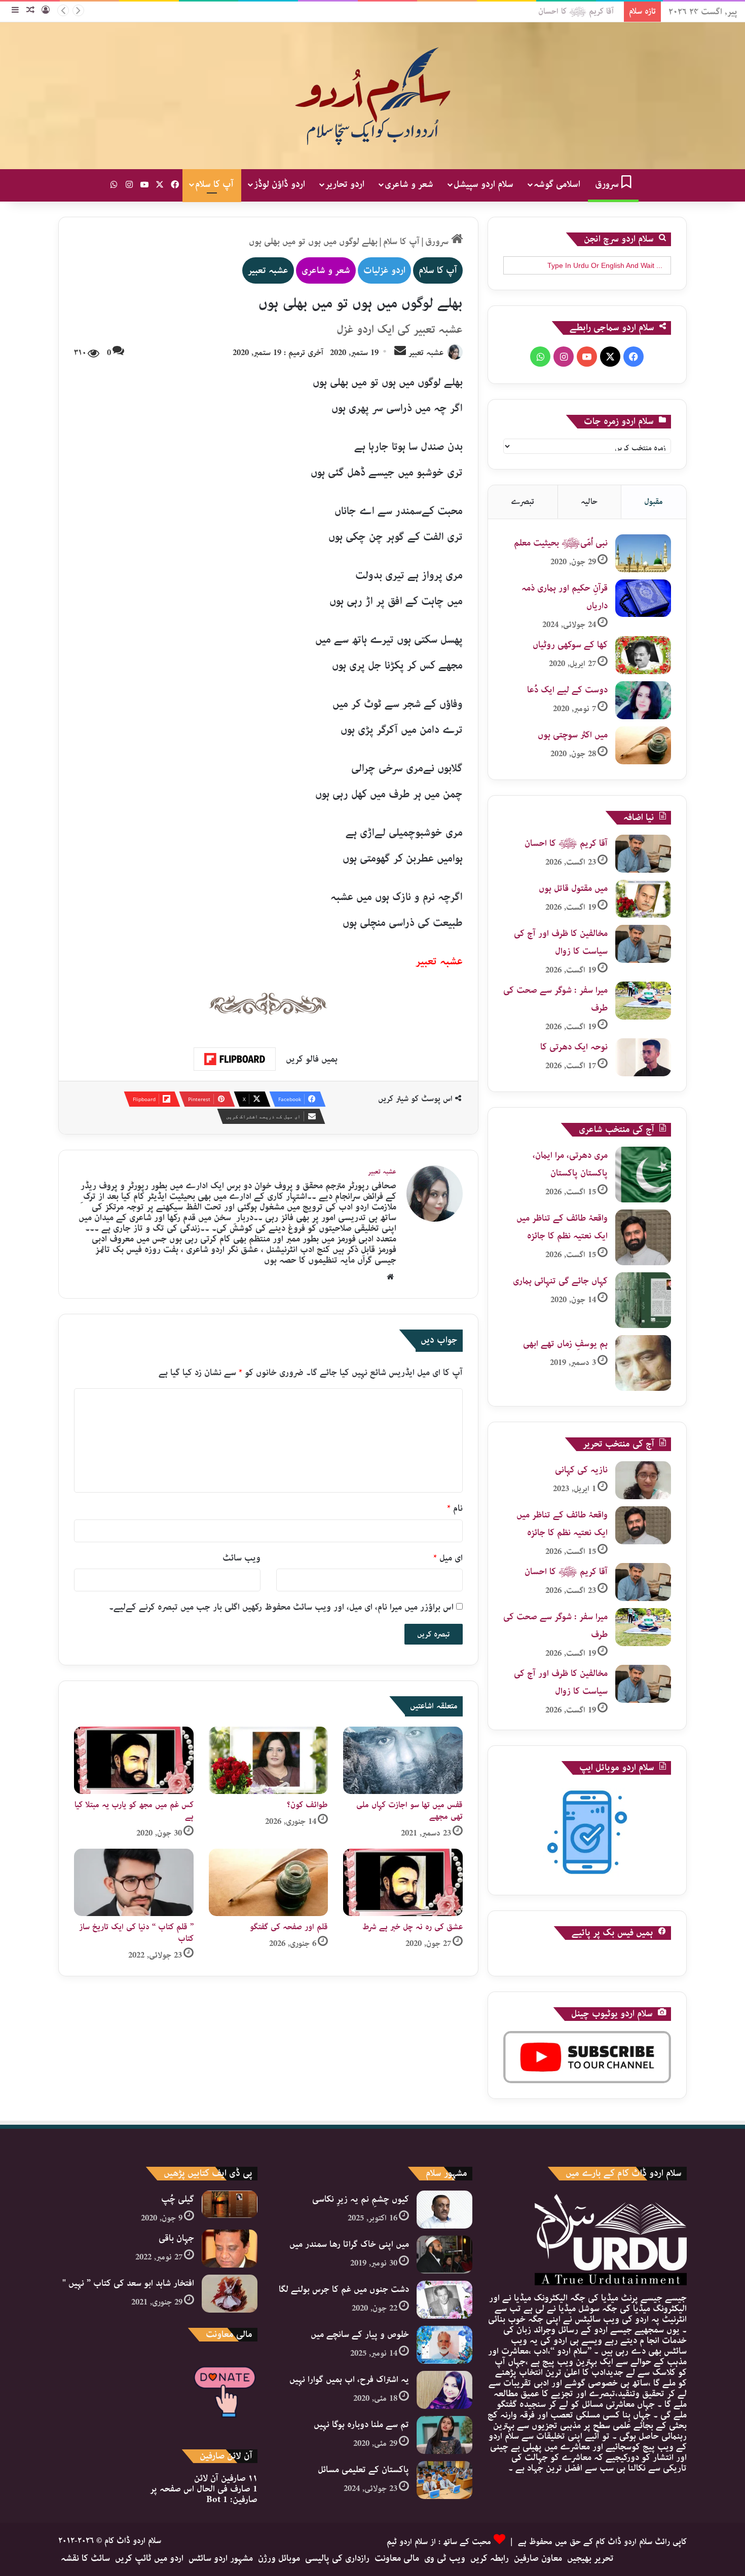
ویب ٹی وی (445, 2558)
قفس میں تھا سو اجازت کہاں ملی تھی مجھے (409, 1811)
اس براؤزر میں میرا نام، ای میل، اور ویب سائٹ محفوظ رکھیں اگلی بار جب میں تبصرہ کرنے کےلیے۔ (281, 1607)
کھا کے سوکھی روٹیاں (570, 645)
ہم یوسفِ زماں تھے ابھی (565, 1344)
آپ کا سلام (214, 184)
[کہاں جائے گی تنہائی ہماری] (643, 1300)
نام (455, 1508)
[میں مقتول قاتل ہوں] (643, 899)
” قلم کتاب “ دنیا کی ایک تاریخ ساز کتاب (136, 1933)
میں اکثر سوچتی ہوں (573, 735)
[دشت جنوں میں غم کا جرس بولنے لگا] (444, 2300)
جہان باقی (176, 2238)
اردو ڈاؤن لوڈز (280, 184)
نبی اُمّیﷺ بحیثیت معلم (561, 543)
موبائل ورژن (279, 2558)
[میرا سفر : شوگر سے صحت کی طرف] (643, 1001)
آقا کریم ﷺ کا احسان (566, 843)
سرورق (608, 184)
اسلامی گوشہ (557, 184)
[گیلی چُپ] (230, 2204)
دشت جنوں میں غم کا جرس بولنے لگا (344, 2289)
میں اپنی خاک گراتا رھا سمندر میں (349, 2244)
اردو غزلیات (384, 270)
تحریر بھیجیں (590, 2558)
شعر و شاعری (409, 184)
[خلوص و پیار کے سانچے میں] (444, 2345)
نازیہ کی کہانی (581, 1470)
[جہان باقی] (230, 2249)
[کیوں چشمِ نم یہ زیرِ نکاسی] (444, 2210)
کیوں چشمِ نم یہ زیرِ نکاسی (361, 2199)
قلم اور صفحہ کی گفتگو (289, 1927)
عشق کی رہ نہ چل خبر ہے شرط (413, 1927)
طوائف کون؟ (307, 1805)
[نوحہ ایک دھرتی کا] (643, 1057)
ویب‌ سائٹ (241, 1558)
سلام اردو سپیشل (483, 184)
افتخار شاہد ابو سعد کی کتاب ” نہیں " (128, 2283)
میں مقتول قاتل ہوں (587, 11)
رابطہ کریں (490, 2558)
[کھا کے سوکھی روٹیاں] (643, 655)
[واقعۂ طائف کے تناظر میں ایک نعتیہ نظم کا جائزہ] (643, 1237)
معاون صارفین (538, 2558)
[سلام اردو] (372, 96)
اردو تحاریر (345, 184)
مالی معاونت (397, 2558)
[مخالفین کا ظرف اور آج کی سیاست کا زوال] (643, 944)
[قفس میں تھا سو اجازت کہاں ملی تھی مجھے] (403, 1760)
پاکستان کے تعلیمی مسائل (363, 2470)
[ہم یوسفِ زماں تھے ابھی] (643, 1363)
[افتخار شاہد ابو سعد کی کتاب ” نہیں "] (230, 2294)
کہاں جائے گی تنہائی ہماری (560, 1281)
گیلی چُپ (178, 2199)
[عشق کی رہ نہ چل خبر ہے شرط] (403, 1882)
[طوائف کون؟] (269, 1760)
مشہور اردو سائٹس (221, 2558)
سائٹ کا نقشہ (85, 2558)
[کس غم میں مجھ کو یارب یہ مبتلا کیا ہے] (134, 1760)
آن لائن (226, 2478)
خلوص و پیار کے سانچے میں (360, 2334)
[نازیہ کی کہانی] (643, 1480)
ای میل (448, 1558)
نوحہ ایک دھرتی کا (574, 1047)
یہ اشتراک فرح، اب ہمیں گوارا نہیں (349, 2379)
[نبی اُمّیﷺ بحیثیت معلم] (643, 553)
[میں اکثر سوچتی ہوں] (643, 745)
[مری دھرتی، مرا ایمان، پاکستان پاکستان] (643, 1175)
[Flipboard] (235, 1059)
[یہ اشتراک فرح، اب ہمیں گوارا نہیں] (444, 2390)
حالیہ (589, 502)
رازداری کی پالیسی (337, 2558)
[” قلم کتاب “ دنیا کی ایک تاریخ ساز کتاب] (134, 1882)
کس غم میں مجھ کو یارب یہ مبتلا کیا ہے (134, 1811)
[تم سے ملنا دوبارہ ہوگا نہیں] (444, 2435)
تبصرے (523, 502)
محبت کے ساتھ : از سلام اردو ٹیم (439, 2542)
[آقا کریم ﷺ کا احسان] (643, 854)
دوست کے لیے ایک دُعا (567, 690)
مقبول (654, 502)
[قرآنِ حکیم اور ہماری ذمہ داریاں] (643, 598)
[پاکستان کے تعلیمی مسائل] (444, 2480)
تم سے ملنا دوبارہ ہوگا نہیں (361, 2425)
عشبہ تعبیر (268, 270)
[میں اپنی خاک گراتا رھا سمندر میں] (444, 2255)
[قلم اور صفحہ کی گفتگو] (269, 1882)
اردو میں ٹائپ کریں (149, 2558)
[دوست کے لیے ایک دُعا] (643, 700)
